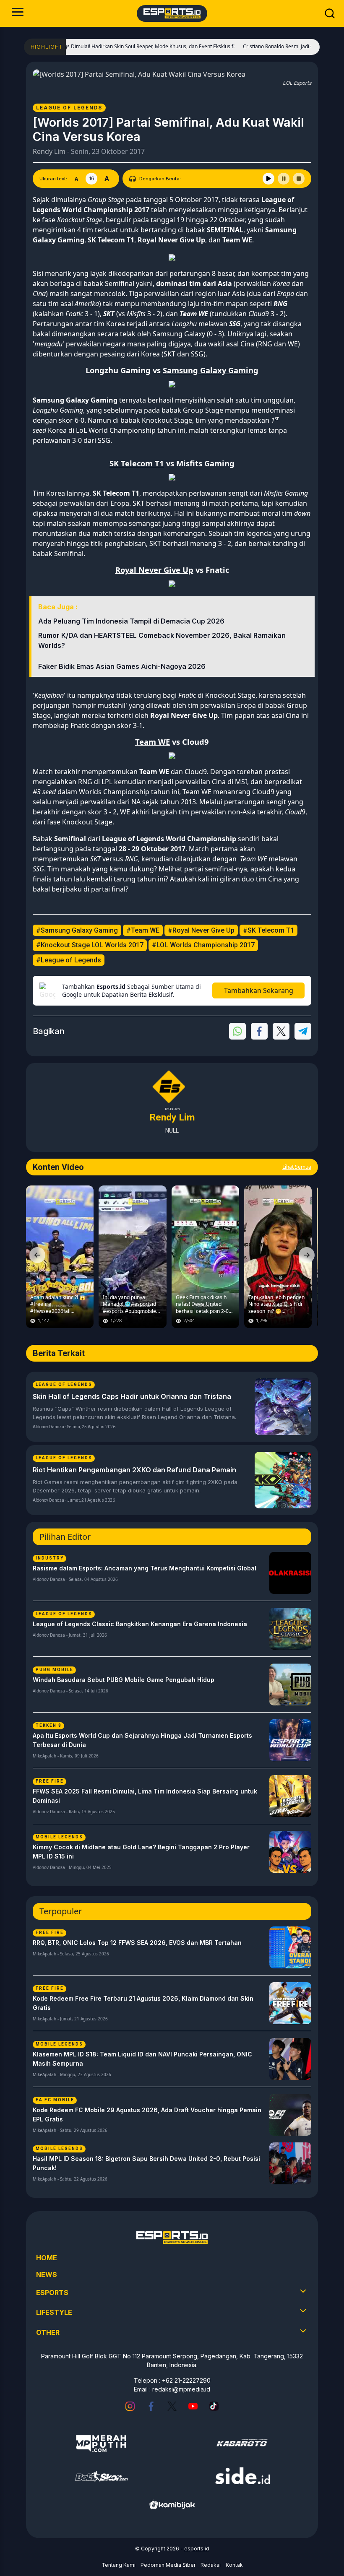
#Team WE (143, 930)
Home (47, 2258)
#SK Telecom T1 (268, 930)
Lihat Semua (297, 1167)
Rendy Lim (49, 151)
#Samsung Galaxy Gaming (77, 930)
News (47, 2274)
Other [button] (48, 2332)
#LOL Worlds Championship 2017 (203, 945)
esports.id (197, 2549)
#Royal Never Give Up (201, 930)
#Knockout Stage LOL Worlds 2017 (90, 945)
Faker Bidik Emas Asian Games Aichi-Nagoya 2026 (122, 666)
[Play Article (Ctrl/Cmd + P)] (268, 179)
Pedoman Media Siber (168, 2565)
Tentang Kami (119, 2565)
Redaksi (211, 2565)
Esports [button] (52, 2293)
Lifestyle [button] (54, 2312)
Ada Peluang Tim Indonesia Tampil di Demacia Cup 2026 (131, 621)
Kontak (234, 2565)
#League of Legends (69, 960)
